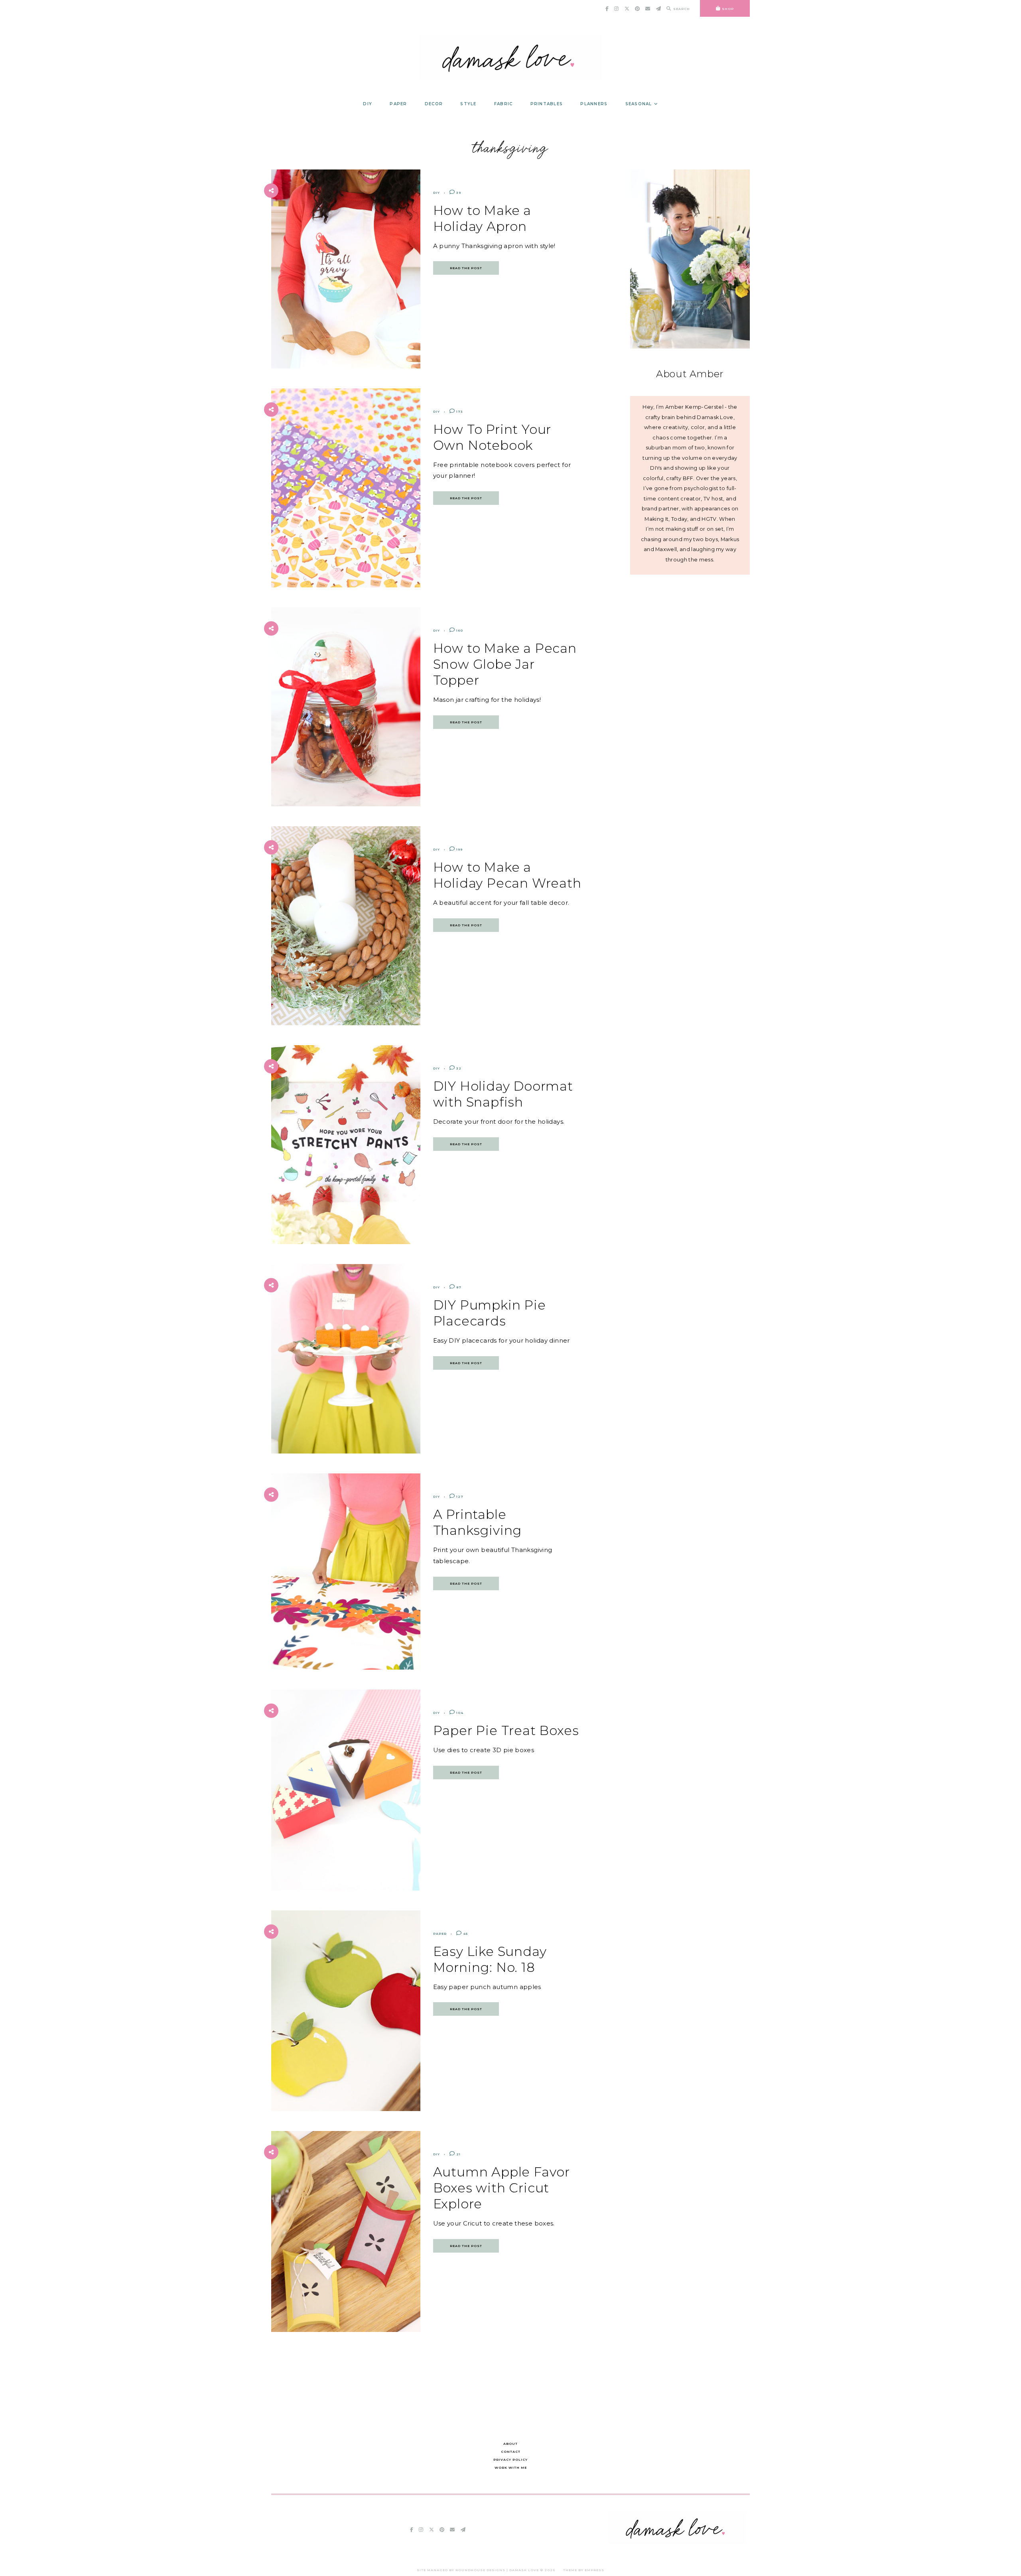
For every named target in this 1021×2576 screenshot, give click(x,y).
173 (459, 412)
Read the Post (466, 268)
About (510, 2444)
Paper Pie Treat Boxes (506, 1730)
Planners (594, 104)
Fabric (504, 104)
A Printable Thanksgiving (478, 1522)
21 (458, 2154)
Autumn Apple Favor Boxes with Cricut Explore (502, 2188)
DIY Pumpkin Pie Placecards (490, 1313)
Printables (547, 104)
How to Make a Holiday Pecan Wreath (507, 875)
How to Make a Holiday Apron (482, 218)
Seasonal (639, 104)
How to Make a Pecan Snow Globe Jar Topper (505, 664)
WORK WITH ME (511, 2468)
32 (458, 1068)
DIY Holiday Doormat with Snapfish (503, 1094)
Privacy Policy (510, 2460)
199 (459, 849)
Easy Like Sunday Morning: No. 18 (490, 1959)
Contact (511, 2452)
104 (459, 1713)
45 (465, 1934)
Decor (434, 104)
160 (459, 630)
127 (459, 1497)
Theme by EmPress (584, 2570)
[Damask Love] (677, 2542)
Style (468, 104)
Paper (398, 104)
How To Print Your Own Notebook (492, 437)
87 (458, 1287)
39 (458, 193)
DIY (368, 104)
